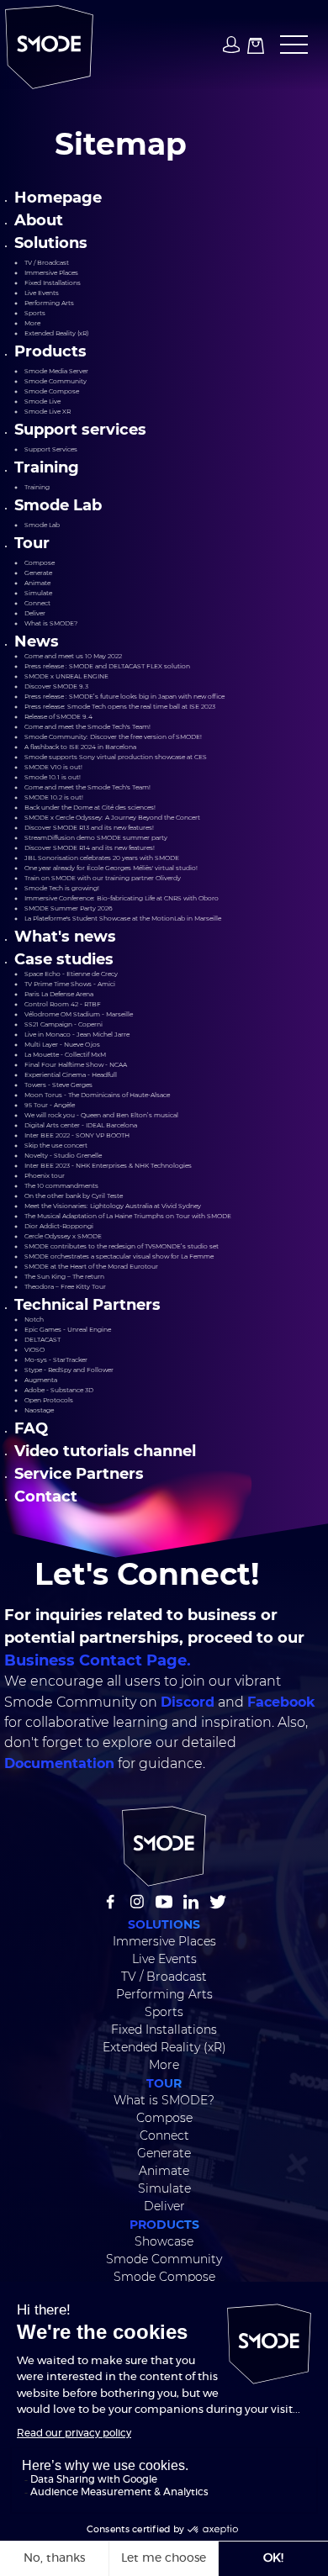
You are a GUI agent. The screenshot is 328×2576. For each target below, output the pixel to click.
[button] (289, 45)
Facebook (281, 1701)
